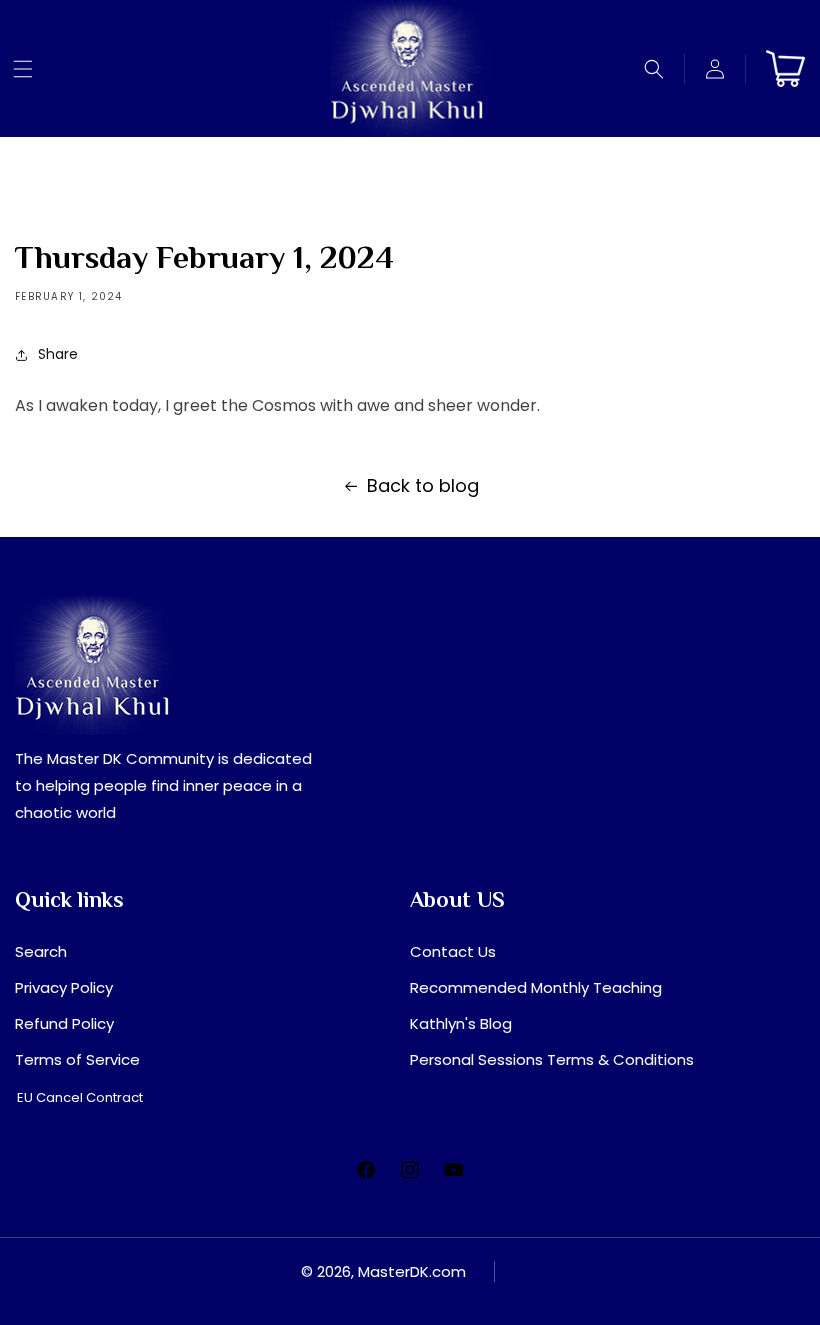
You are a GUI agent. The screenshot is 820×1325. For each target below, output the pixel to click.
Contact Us (453, 951)
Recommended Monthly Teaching (536, 987)
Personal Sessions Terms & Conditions (552, 1059)
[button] (23, 69)
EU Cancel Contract (80, 1097)
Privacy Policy (64, 987)
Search (41, 951)
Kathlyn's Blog (461, 1023)
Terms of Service (77, 1059)
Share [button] (58, 354)
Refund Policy (64, 1023)
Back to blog (423, 485)
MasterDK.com (412, 1271)
